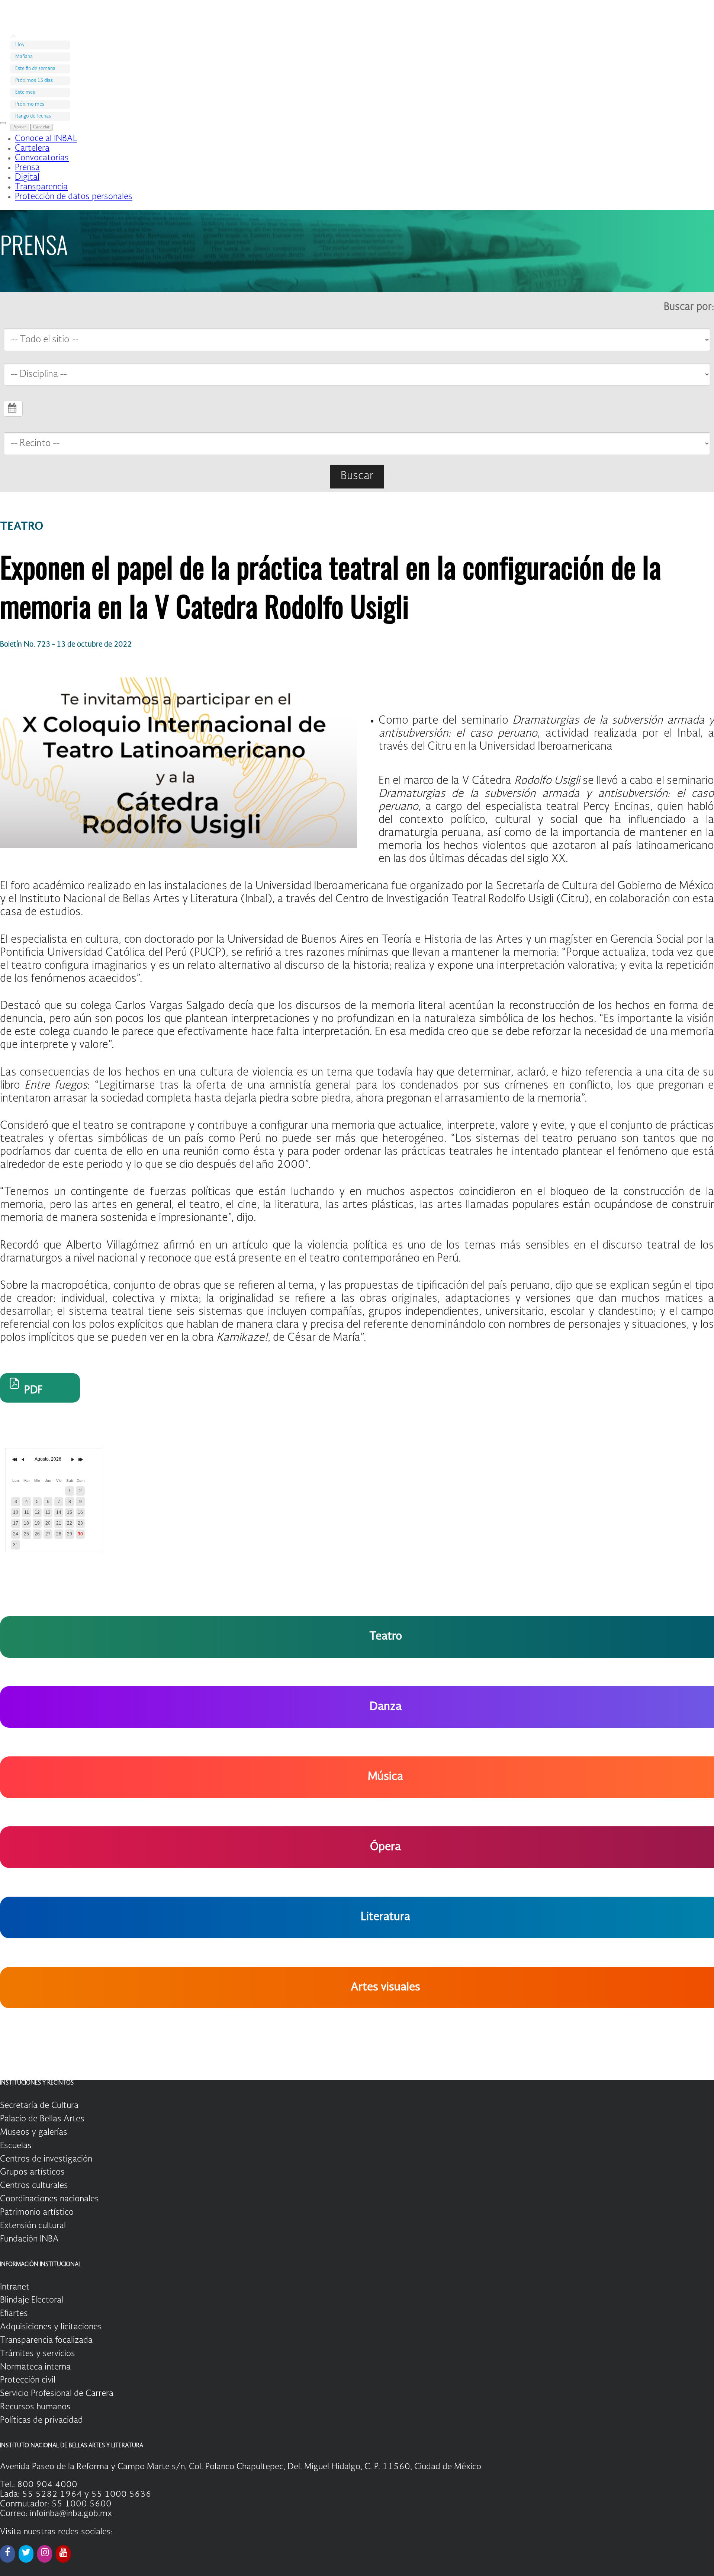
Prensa (27, 168)
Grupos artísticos (32, 2172)
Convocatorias (42, 158)
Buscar (357, 476)
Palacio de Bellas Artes (42, 2119)
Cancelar (41, 127)
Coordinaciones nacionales (49, 2199)
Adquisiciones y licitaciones (51, 2327)
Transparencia (41, 187)
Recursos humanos (35, 2407)
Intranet (15, 2287)
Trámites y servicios (38, 2354)
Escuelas (16, 2146)
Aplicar (20, 127)
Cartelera (32, 148)
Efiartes (14, 2314)
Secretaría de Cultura (39, 2106)
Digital (27, 177)
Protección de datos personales (74, 197)
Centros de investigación (46, 2159)
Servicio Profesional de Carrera (57, 2394)
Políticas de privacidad (41, 2420)
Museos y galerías (34, 2133)
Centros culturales (34, 2186)
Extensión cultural (33, 2226)
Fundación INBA (29, 2239)
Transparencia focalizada (46, 2340)
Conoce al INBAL (46, 139)
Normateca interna (35, 2367)
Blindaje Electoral (32, 2300)
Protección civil (28, 2380)
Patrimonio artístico (37, 2213)
